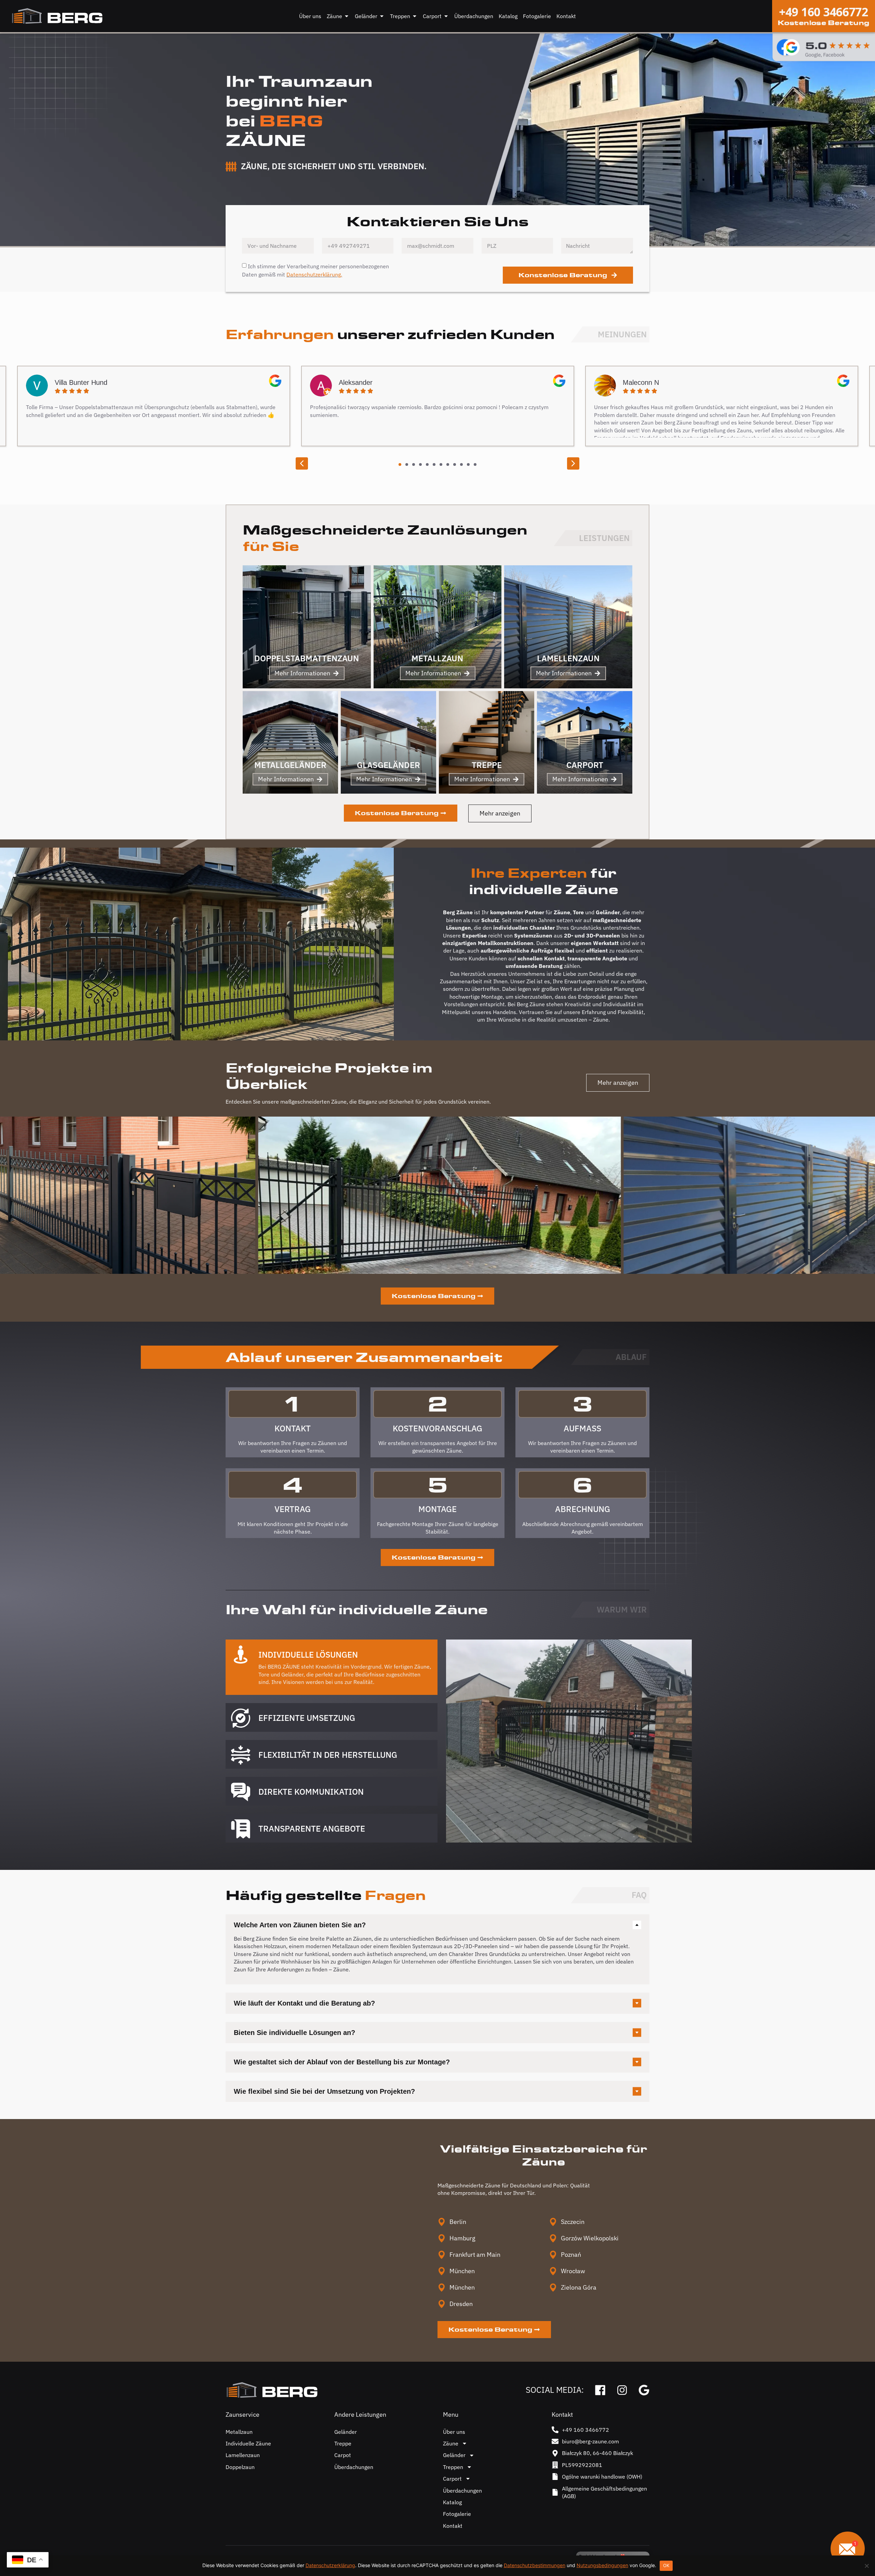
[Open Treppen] (415, 16)
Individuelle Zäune (248, 2443)
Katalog (452, 2502)
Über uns (454, 2432)
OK (666, 2565)
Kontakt (453, 2526)
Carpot (343, 2455)
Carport (452, 2479)
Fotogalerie (457, 2514)
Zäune (451, 2443)
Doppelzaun (240, 2467)
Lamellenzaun (243, 2455)
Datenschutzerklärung (330, 2565)
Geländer (346, 2432)
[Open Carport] (446, 16)
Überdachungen (354, 2467)
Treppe (343, 2443)
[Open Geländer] (382, 16)
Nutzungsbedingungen (602, 2565)
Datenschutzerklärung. (314, 274)
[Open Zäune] (347, 16)
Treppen (453, 2467)
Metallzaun (239, 2432)
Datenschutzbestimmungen (535, 2565)
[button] (302, 463)
